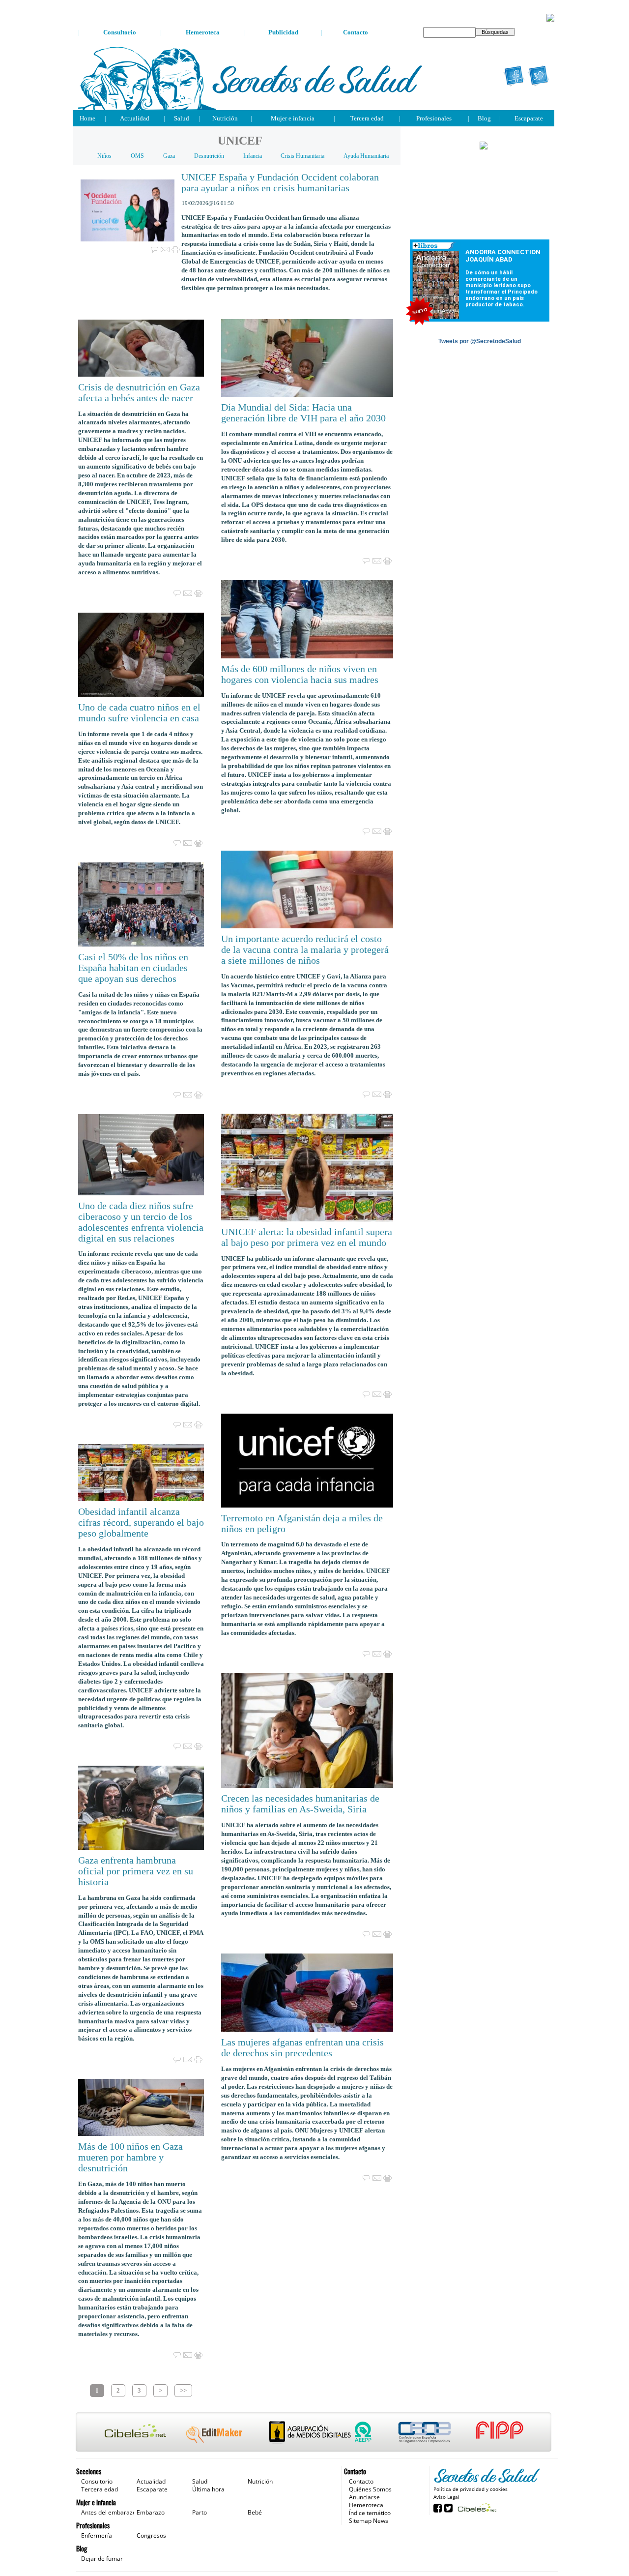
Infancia (253, 156)
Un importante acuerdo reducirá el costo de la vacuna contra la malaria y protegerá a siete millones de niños (305, 950)
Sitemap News (369, 2521)
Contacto (356, 32)
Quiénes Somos (370, 2489)
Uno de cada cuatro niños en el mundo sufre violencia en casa (139, 713)
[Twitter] (539, 76)
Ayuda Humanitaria (366, 156)
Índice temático (370, 2513)
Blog (484, 118)
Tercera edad (367, 118)
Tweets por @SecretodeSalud (480, 341)
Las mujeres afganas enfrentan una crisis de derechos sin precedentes (302, 2048)
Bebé (255, 2512)
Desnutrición (209, 156)
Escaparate (529, 118)
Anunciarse (364, 2497)
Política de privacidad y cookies (471, 2489)
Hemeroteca (203, 32)
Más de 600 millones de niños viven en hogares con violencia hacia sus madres (300, 674)
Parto (200, 2512)
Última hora (208, 2489)
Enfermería (97, 2535)
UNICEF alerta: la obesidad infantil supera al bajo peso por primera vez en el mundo (307, 1237)
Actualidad (135, 118)
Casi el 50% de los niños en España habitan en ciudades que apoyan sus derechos (133, 968)
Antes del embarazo (109, 2512)
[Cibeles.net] (314, 2433)
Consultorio (120, 32)
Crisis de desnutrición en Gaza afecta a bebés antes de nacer (139, 393)
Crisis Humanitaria (302, 156)
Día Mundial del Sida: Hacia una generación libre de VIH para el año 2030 (303, 413)
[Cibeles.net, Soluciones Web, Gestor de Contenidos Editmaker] (476, 2507)
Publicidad (283, 32)
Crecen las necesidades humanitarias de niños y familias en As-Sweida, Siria (300, 1804)
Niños (104, 156)
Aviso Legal (446, 2497)
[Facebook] (514, 76)
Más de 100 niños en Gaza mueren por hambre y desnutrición (130, 2157)
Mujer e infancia (293, 118)
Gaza (169, 156)
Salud (182, 118)
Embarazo (151, 2512)
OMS (137, 156)
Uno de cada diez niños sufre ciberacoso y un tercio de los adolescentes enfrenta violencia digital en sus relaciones (141, 1222)
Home (87, 118)
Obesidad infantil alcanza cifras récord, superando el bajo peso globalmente (141, 1523)
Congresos (151, 2535)
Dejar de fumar (102, 2559)
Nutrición (225, 118)
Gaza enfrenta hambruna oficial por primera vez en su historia (136, 1871)
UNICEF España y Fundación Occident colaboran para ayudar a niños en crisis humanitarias (280, 183)
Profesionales (434, 118)
